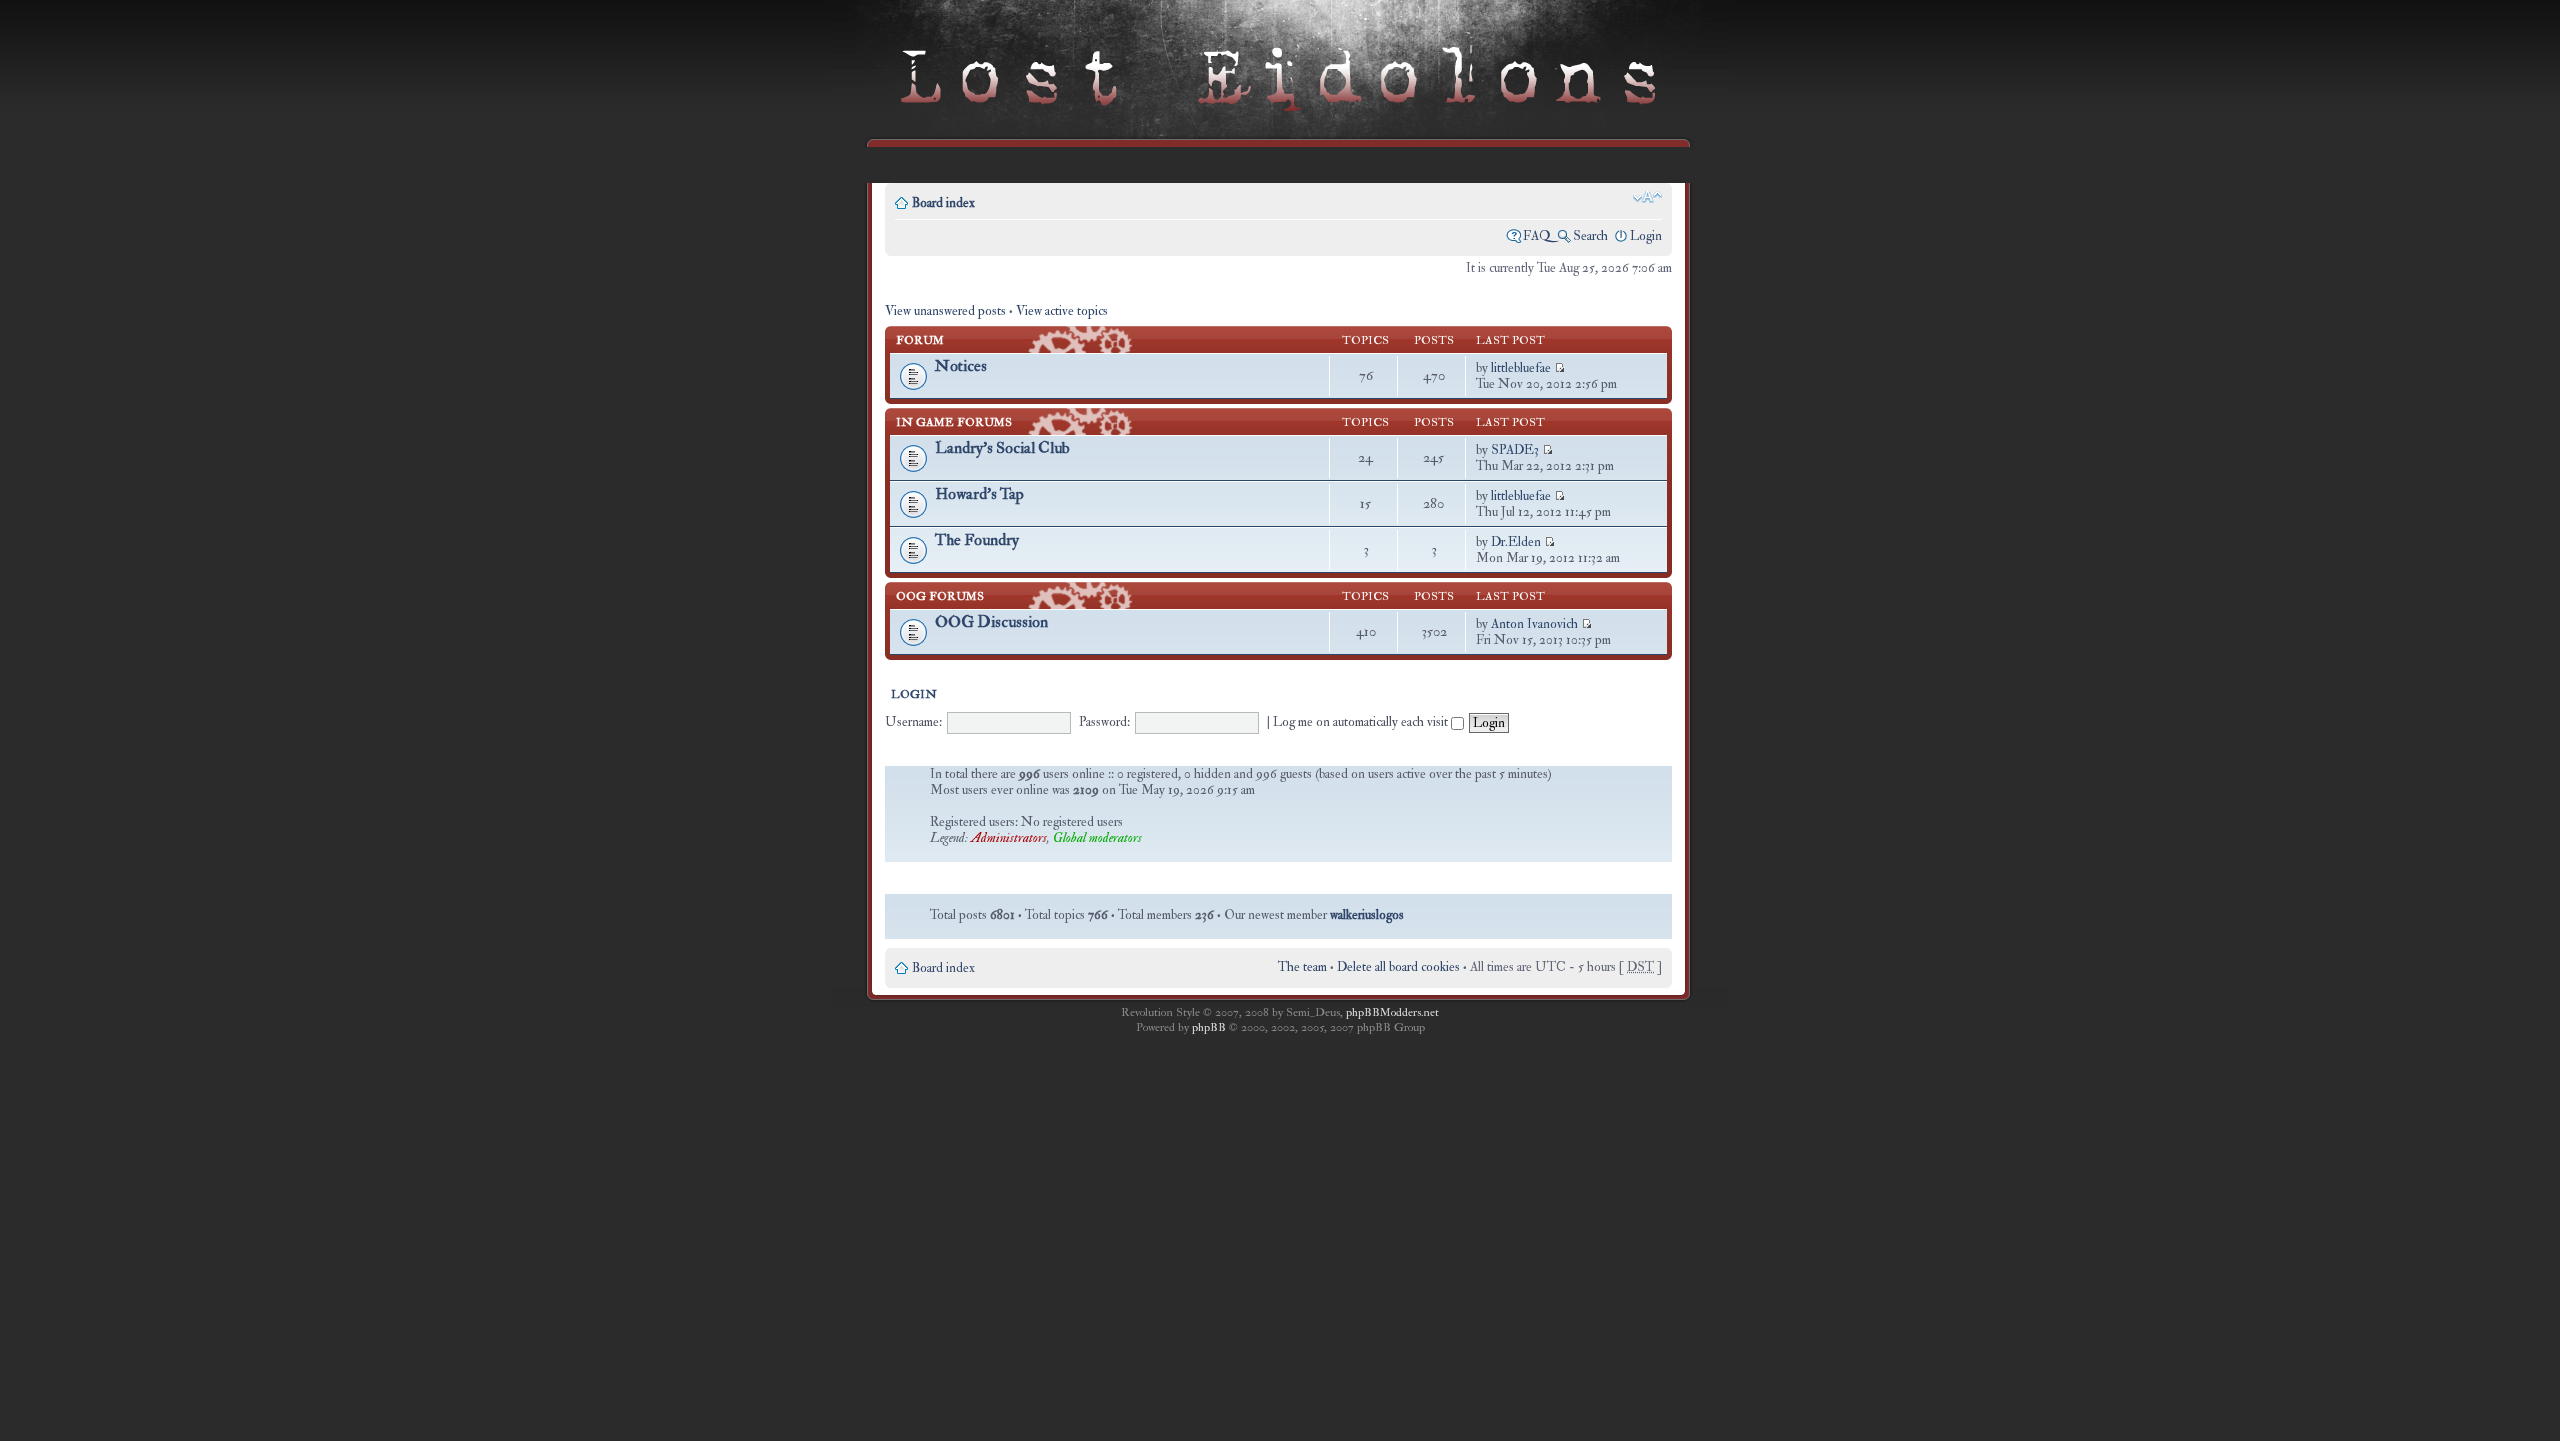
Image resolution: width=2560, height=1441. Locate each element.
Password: (1104, 722)
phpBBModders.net (1392, 1012)
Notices (961, 366)
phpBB (1209, 1027)
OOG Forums (940, 596)
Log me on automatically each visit (1362, 722)
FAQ (1537, 236)
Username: (913, 722)
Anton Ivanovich (1534, 624)
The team (1302, 967)
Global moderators (1097, 838)
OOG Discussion (991, 622)
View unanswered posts (945, 311)
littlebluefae (1521, 368)
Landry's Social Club (1002, 448)
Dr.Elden (1516, 542)
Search (1590, 236)
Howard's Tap (979, 494)
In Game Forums (954, 422)
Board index (943, 203)
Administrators (1009, 838)
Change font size (1647, 197)
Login (1646, 236)
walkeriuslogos (1367, 915)
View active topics (1062, 311)
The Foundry (977, 540)
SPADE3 (1515, 450)
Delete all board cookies (1398, 967)
